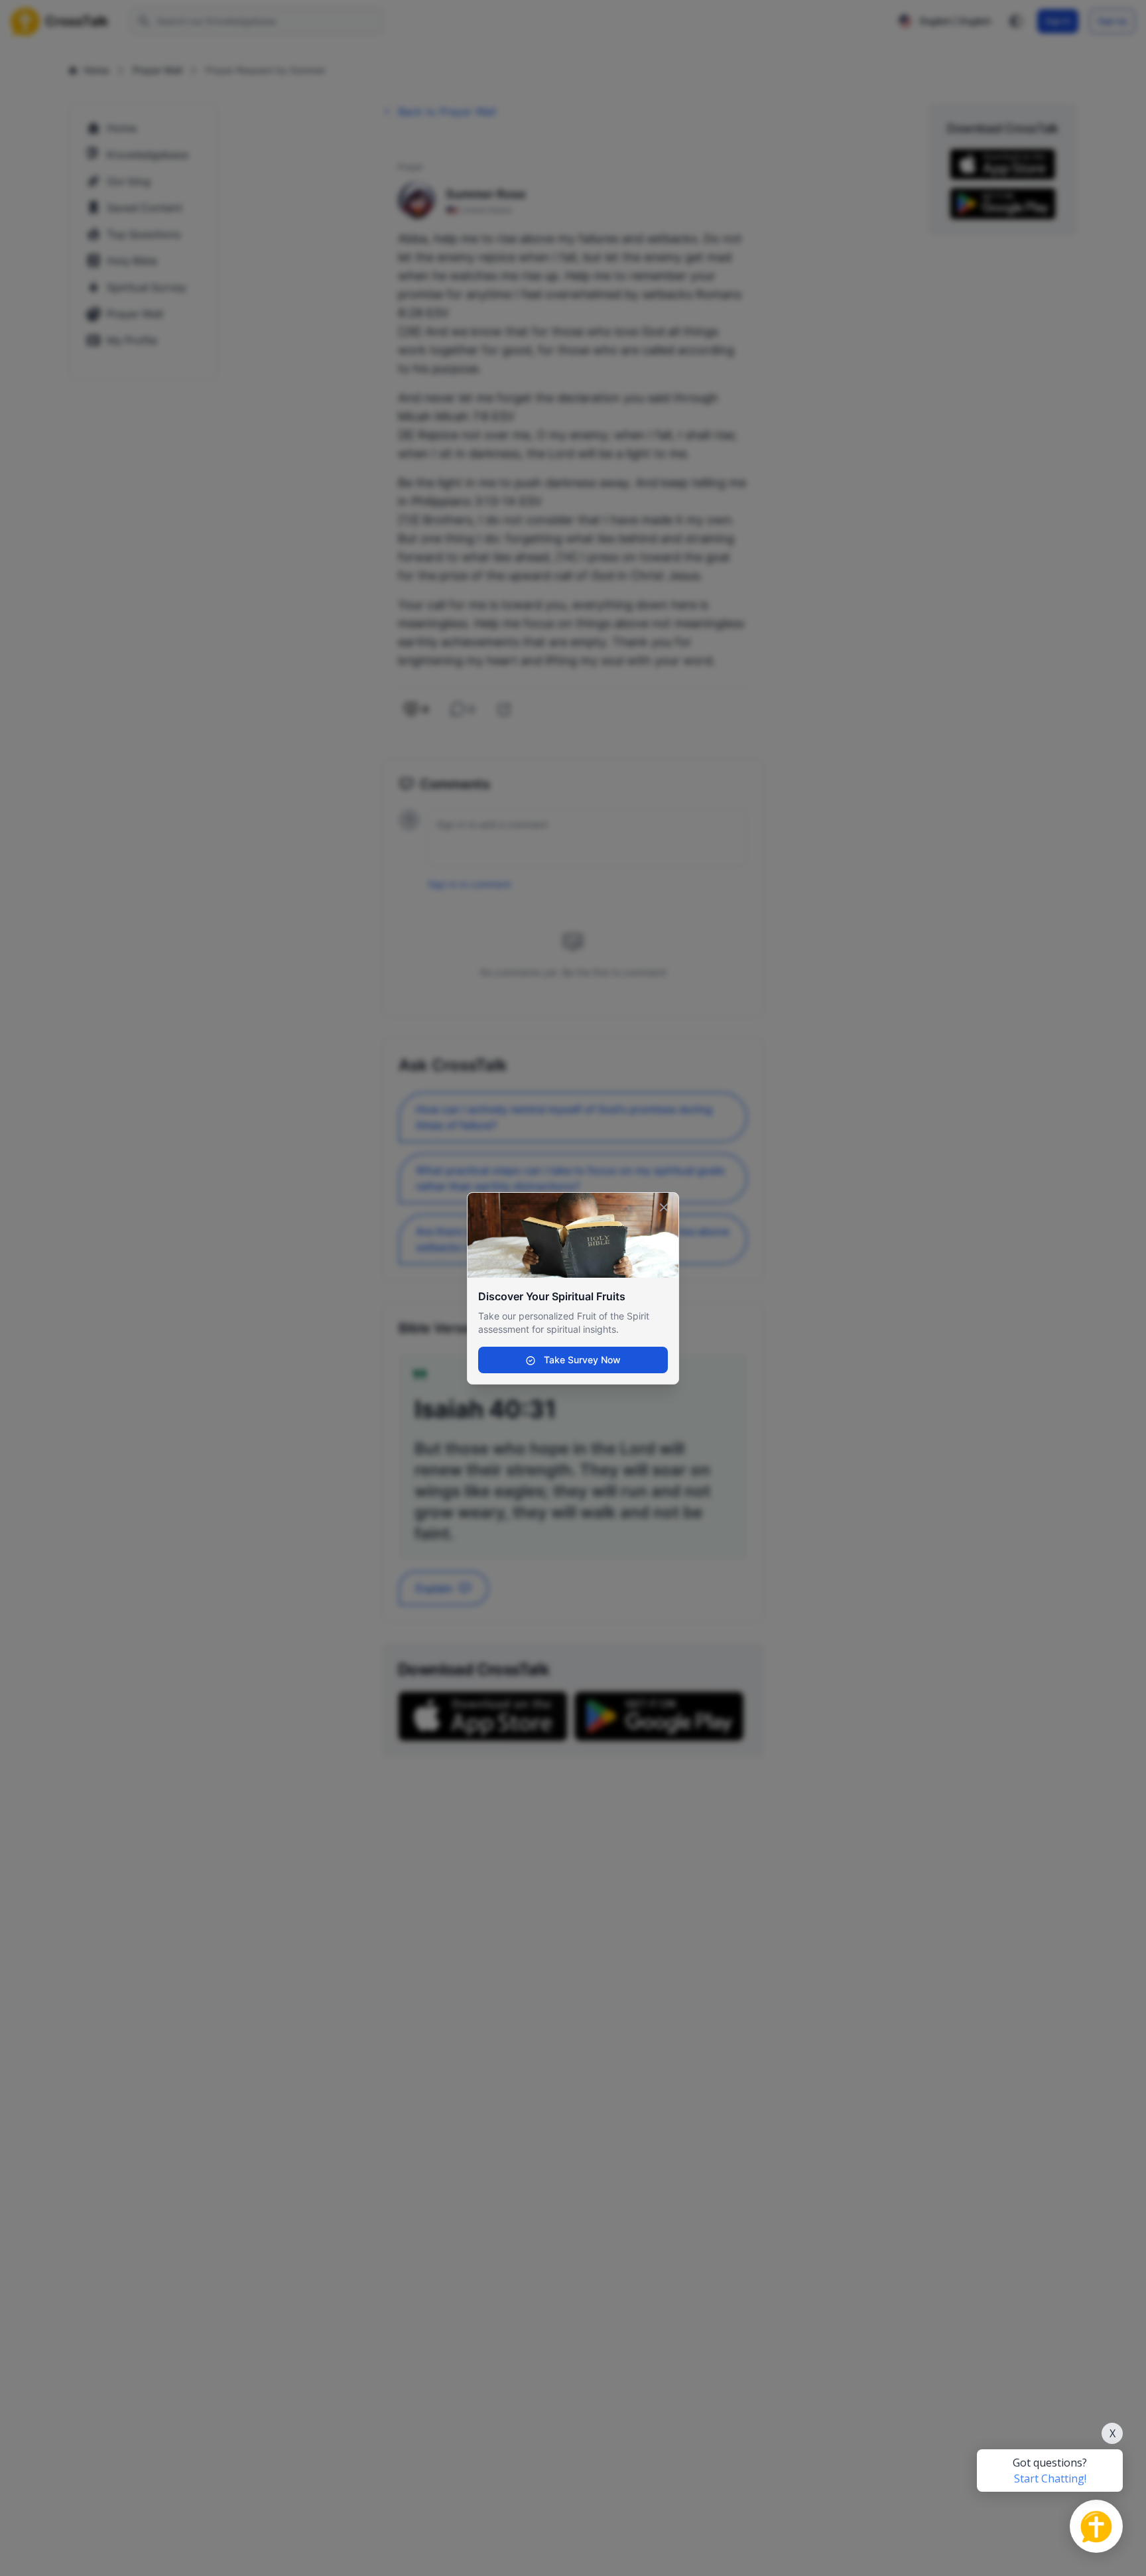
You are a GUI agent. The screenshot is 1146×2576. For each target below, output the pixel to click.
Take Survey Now (581, 1360)
